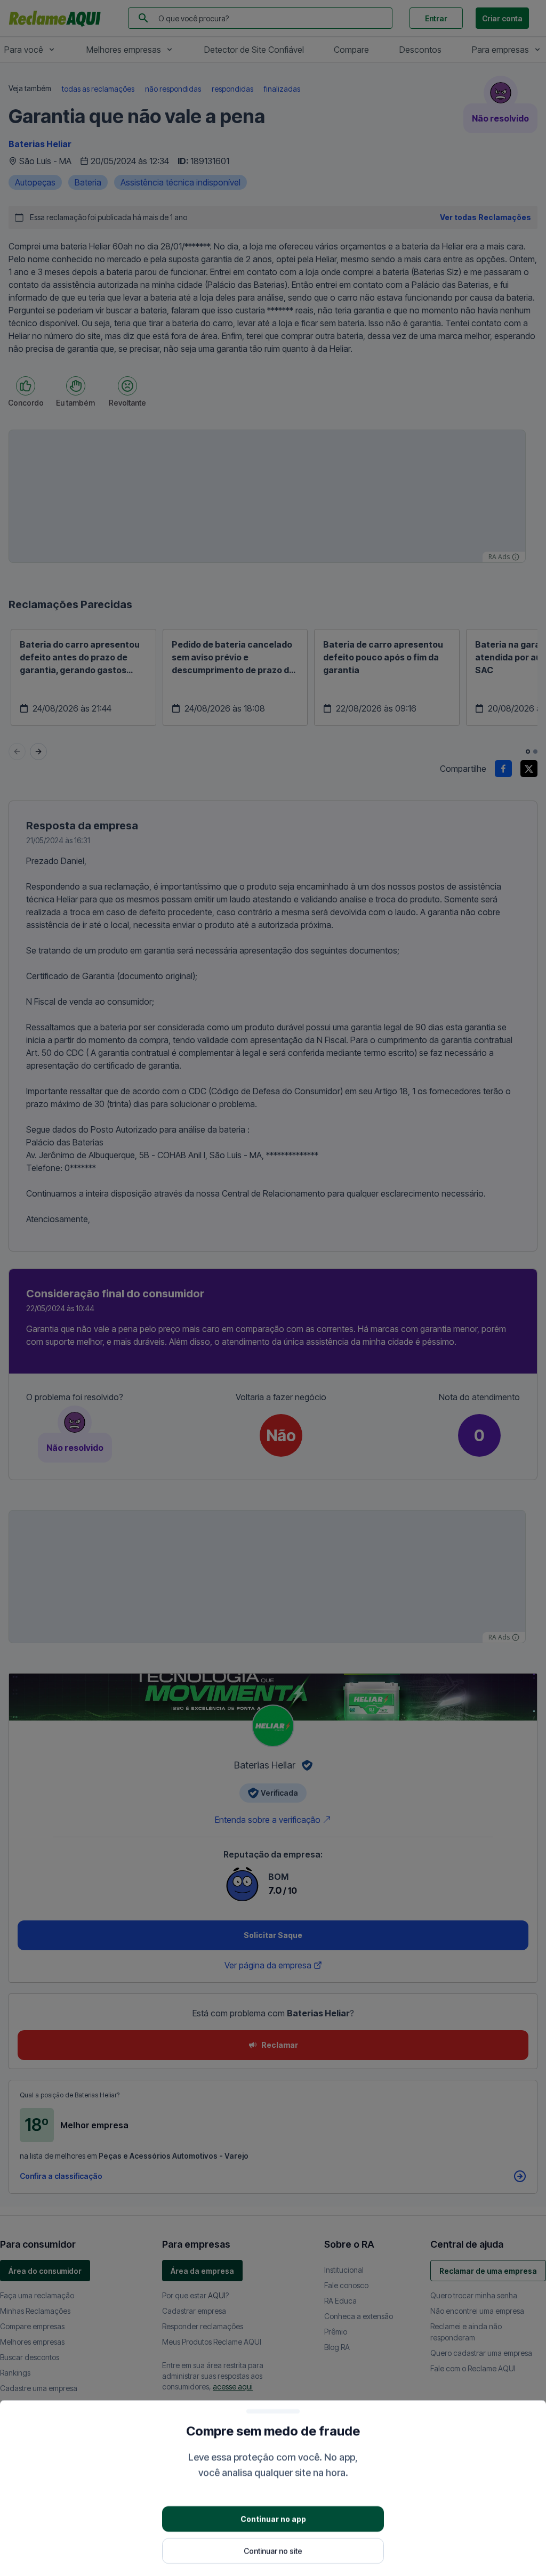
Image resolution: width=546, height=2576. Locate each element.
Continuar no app (273, 2518)
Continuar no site (273, 2550)
